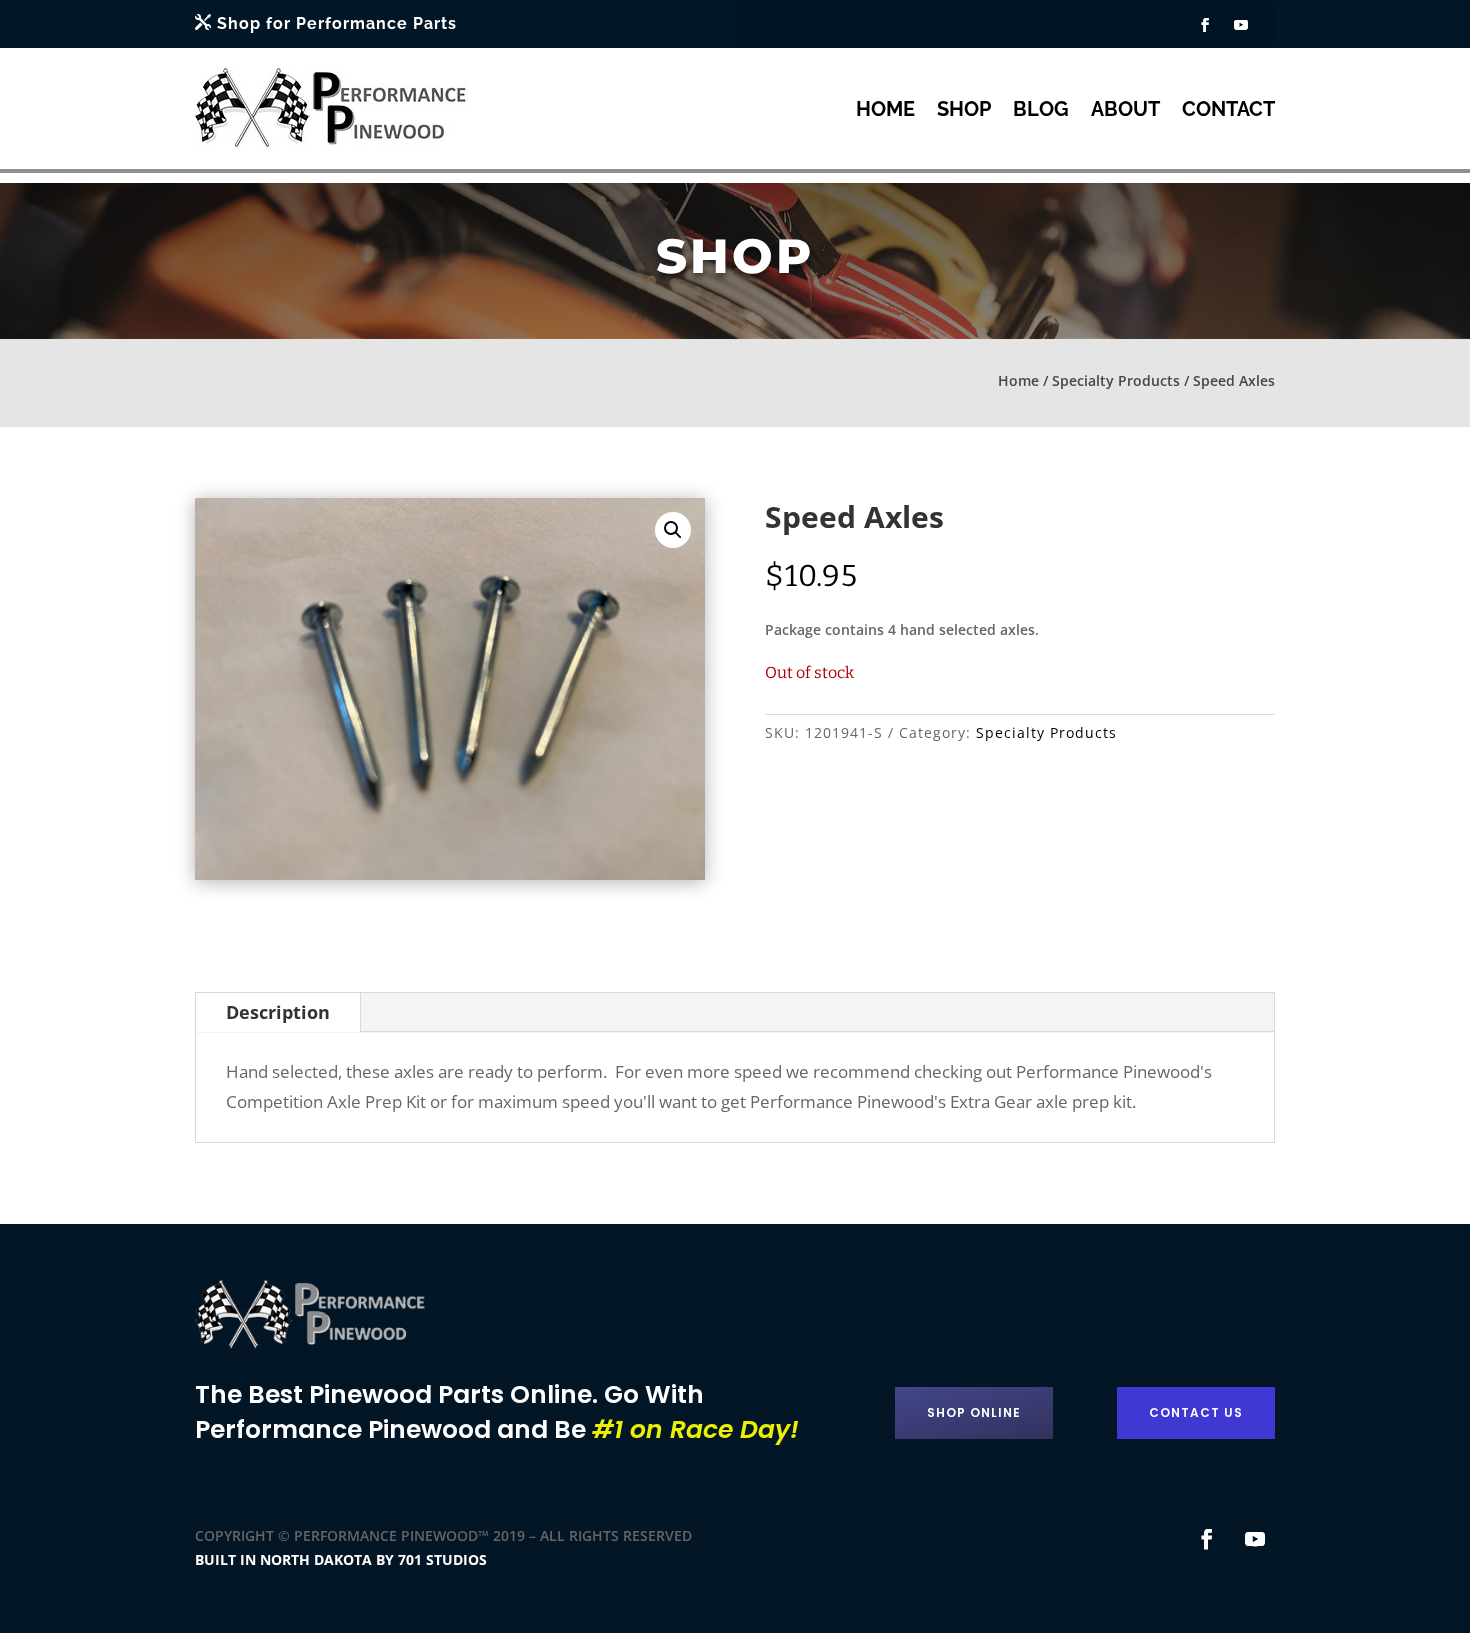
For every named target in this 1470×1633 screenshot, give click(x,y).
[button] (673, 530)
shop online (974, 1412)
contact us (1196, 1412)
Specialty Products (1116, 380)
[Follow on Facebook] (1205, 25)
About (1125, 109)
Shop (964, 109)
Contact (1228, 109)
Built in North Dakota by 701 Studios (341, 1559)
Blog (1041, 109)
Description (278, 1012)
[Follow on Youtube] (1241, 25)
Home (885, 109)
